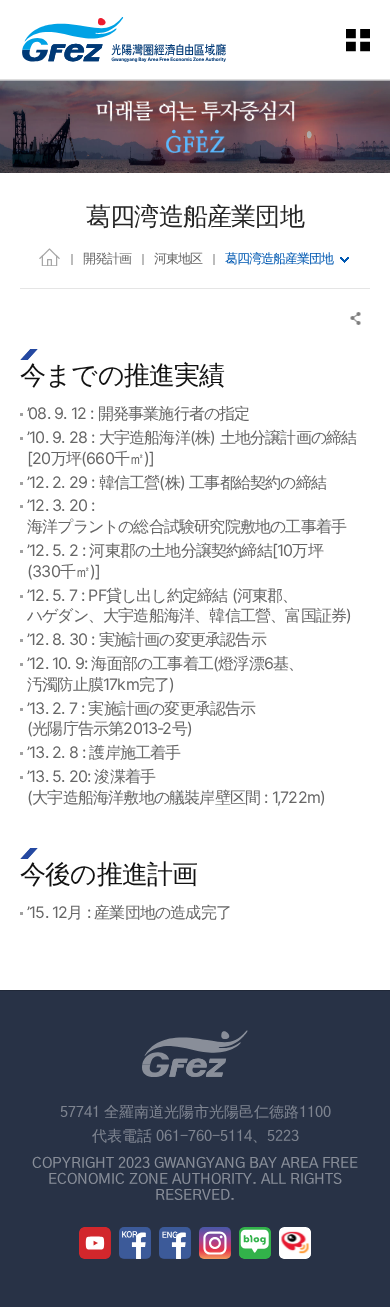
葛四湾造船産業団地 (279, 258)
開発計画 (107, 258)
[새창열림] (95, 1243)
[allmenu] (370, 39)
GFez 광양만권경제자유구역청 (124, 39)
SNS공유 (356, 318)
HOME (49, 256)
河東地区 (178, 258)
